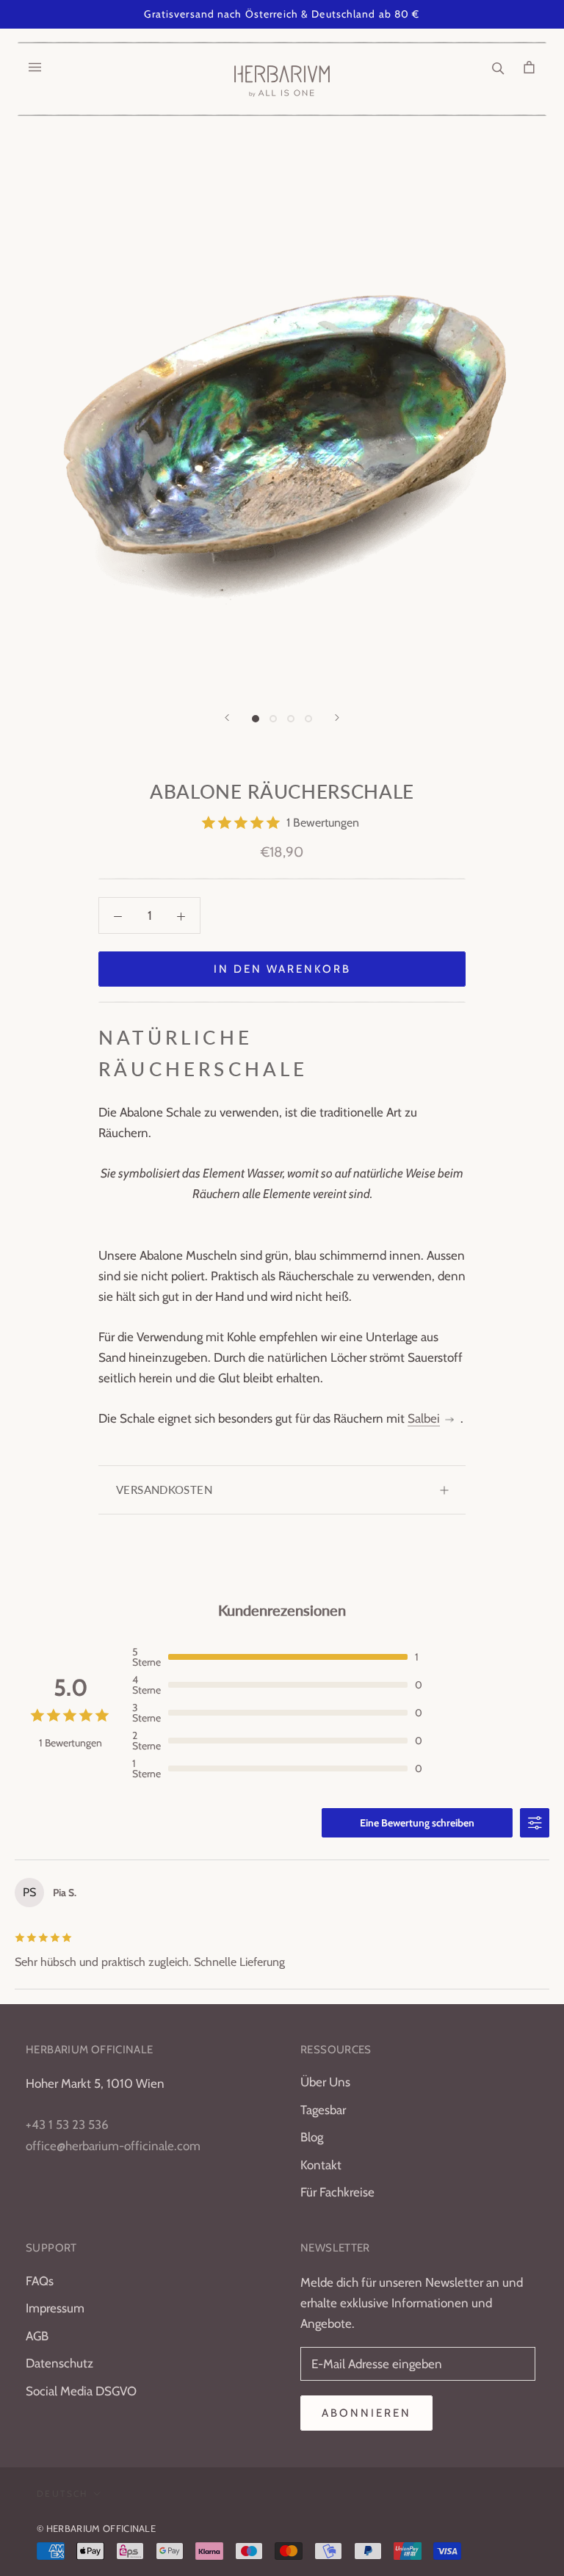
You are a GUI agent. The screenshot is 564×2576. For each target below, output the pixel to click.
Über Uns (325, 2082)
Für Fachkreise (337, 2192)
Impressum (55, 2308)
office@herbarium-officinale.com (113, 2146)
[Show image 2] (273, 719)
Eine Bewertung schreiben (417, 1823)
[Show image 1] (256, 719)
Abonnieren (366, 2413)
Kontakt (321, 2165)
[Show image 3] (291, 719)
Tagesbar (323, 2110)
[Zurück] (227, 718)
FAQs (40, 2281)
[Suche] (498, 67)
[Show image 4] (308, 719)
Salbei (424, 1418)
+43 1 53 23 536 (67, 2125)
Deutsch (62, 2493)
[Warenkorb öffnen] (529, 67)
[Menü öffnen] (35, 67)
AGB (37, 2336)
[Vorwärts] (337, 718)
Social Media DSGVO (81, 2391)
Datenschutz (59, 2363)
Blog (312, 2137)
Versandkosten (164, 1490)
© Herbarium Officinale (96, 2528)
